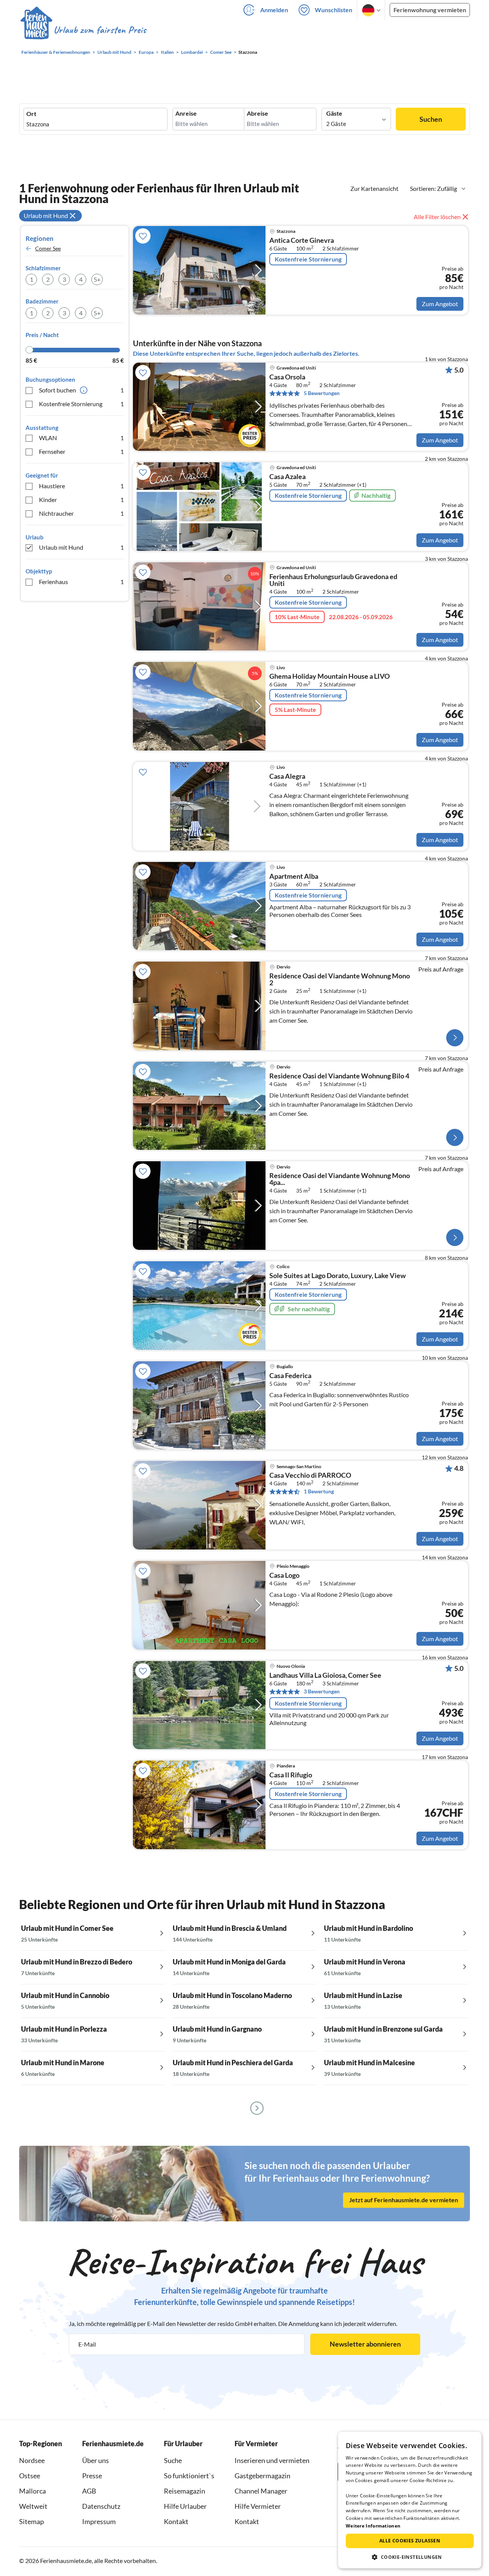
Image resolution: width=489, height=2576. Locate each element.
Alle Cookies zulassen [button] (410, 2541)
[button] (410, 2557)
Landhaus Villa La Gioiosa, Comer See (325, 1675)
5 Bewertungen (322, 393)
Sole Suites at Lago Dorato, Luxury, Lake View (338, 1276)
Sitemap (32, 2521)
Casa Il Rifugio (291, 1775)
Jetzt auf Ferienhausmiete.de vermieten (404, 2200)
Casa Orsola (287, 377)
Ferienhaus (81, 582)
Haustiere (81, 486)
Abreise (257, 113)
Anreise (186, 113)
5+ (97, 279)
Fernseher (81, 451)
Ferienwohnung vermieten (430, 10)
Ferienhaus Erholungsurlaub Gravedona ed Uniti (333, 580)
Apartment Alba (294, 876)
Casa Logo (284, 1575)
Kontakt (176, 2521)
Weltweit (33, 2506)
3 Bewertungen (322, 1691)
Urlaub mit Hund (81, 547)
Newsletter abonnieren (365, 2344)
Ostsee (30, 2476)
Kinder (81, 500)
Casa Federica (290, 1376)
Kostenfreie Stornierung (81, 404)
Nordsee (32, 2460)
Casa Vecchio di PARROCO (310, 1475)
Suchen (431, 119)
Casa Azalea (287, 477)
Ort (31, 114)
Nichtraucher (81, 513)
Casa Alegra (287, 776)
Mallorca (32, 2491)
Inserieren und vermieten (272, 2460)
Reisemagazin (185, 2491)
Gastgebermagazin (262, 2476)
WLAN (81, 438)
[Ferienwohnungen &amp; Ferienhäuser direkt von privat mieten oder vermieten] (83, 30)
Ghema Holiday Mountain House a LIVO (330, 676)
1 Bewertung (319, 1491)
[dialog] (410, 2500)
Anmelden (274, 10)
